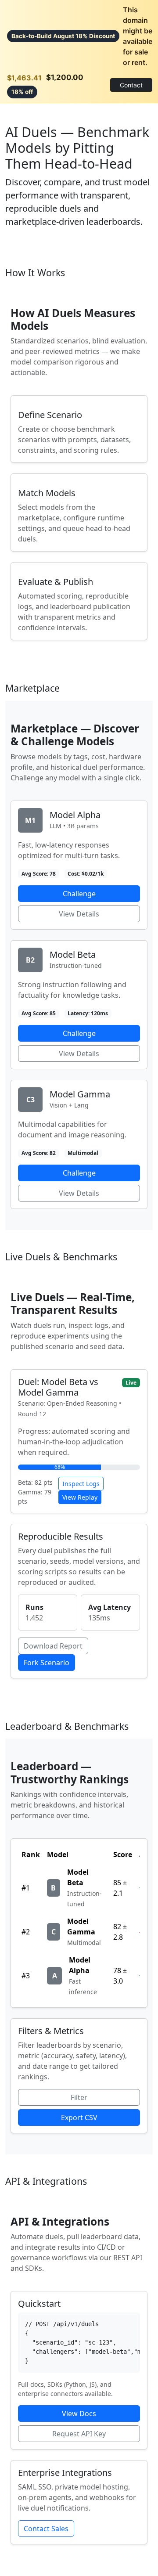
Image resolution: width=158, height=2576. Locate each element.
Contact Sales (46, 2529)
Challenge (79, 894)
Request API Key (79, 2434)
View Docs (79, 2414)
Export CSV (79, 2118)
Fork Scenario (47, 1663)
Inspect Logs (81, 1484)
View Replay (80, 1497)
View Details (79, 914)
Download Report (53, 1646)
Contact (131, 85)
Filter (79, 2097)
